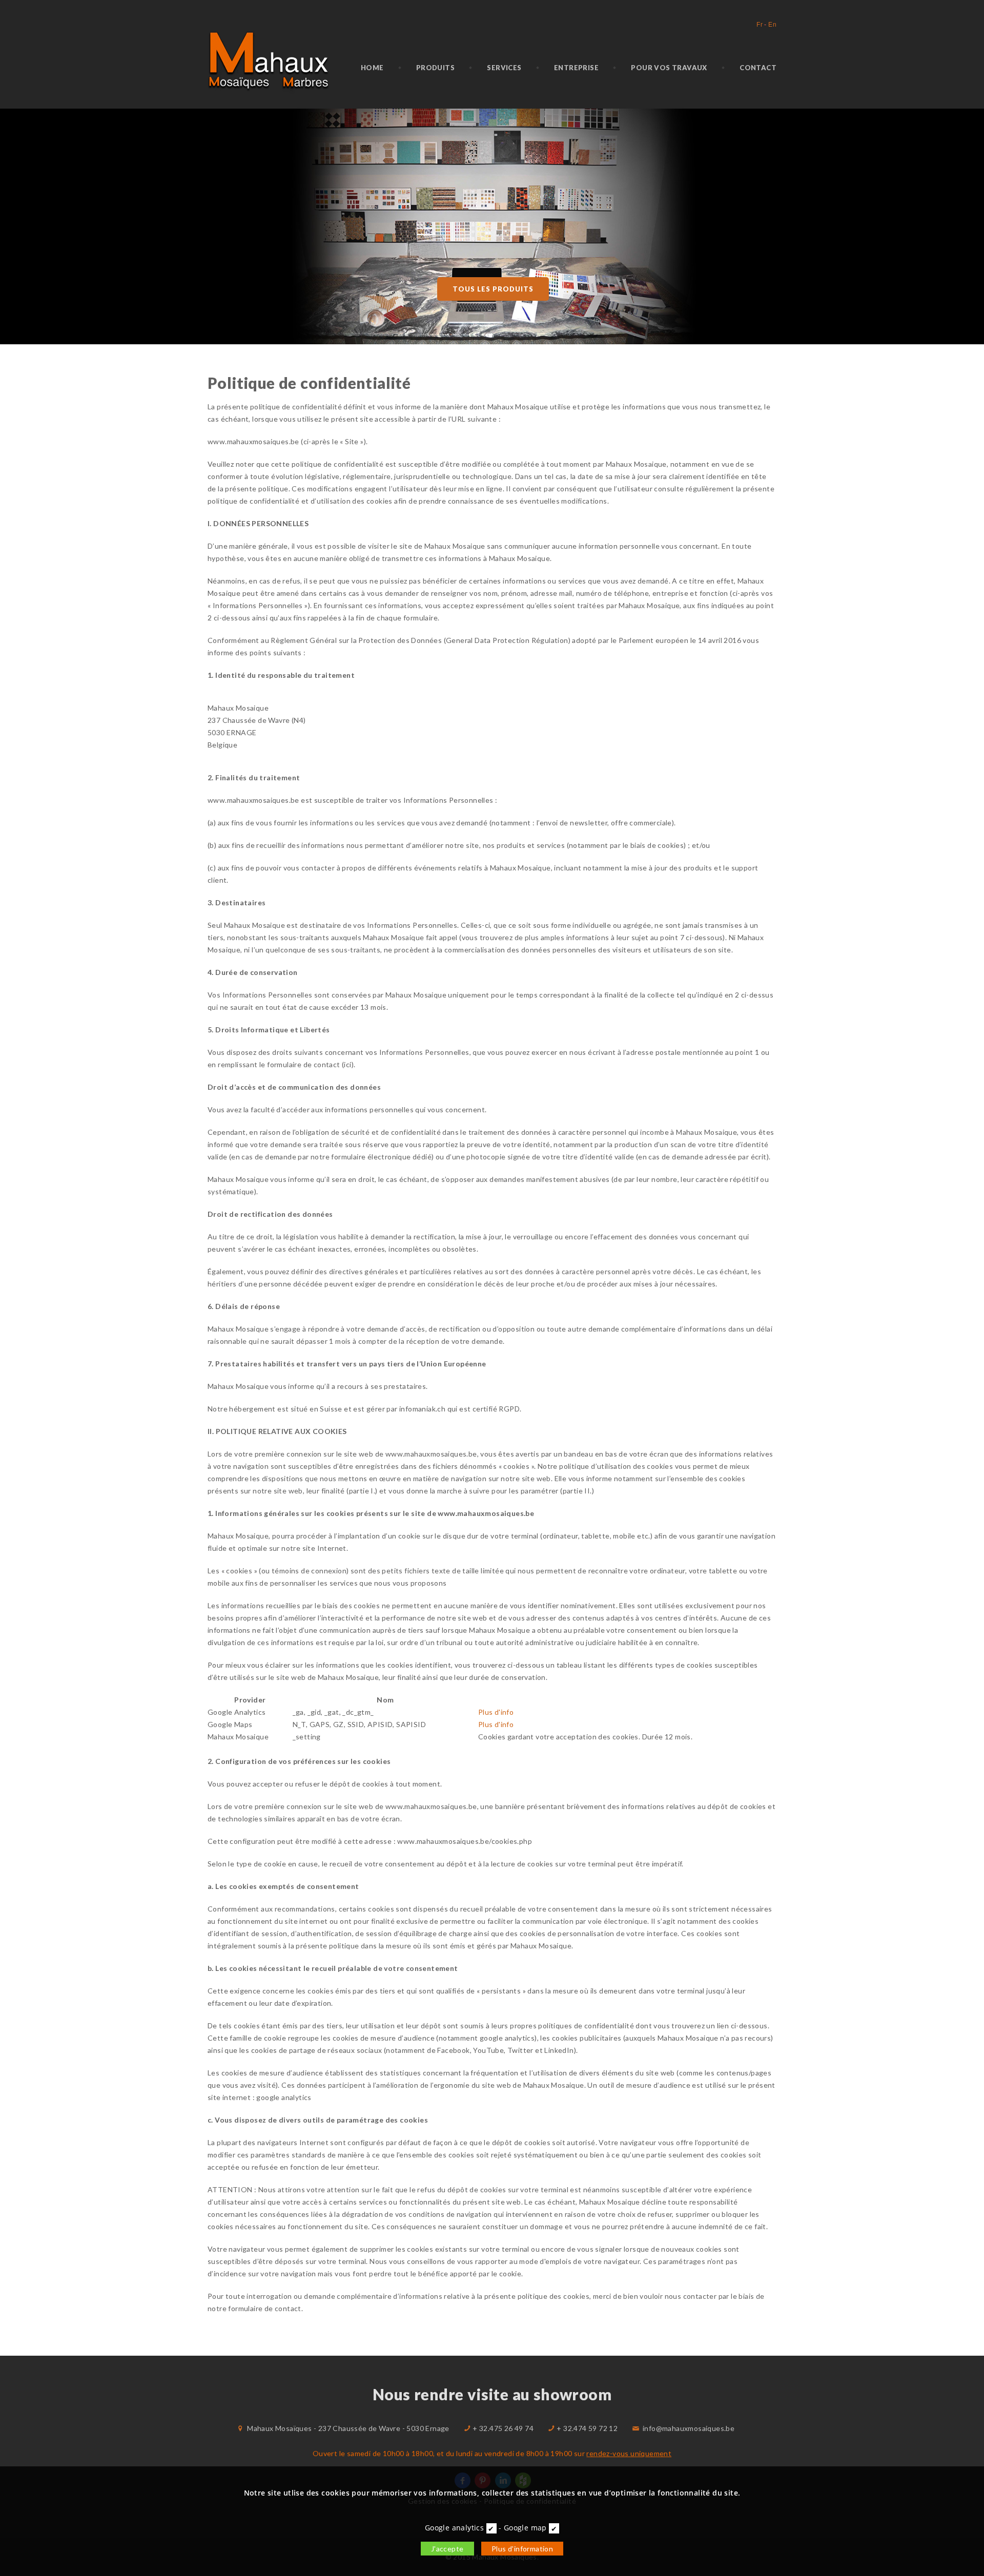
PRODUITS (435, 68)
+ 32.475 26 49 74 (503, 2428)
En (772, 25)
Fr (760, 25)
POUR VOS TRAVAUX (669, 68)
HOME (372, 68)
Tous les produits (493, 289)
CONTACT (758, 68)
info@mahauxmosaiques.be (689, 2428)
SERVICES (504, 68)
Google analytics (454, 2528)
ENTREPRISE (576, 68)
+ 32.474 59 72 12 (587, 2428)
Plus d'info (496, 1712)
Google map (525, 2528)
